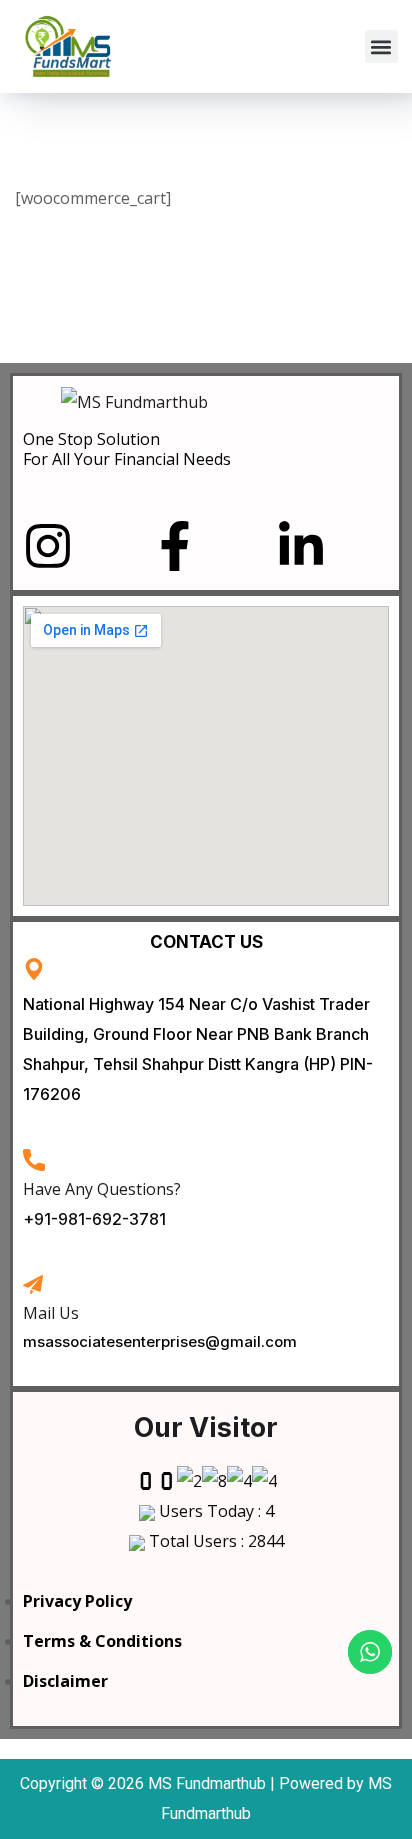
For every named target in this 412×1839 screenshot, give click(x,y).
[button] (381, 46)
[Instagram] (48, 546)
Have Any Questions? (102, 1189)
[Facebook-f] (175, 546)
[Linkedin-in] (301, 546)
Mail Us (51, 1313)
